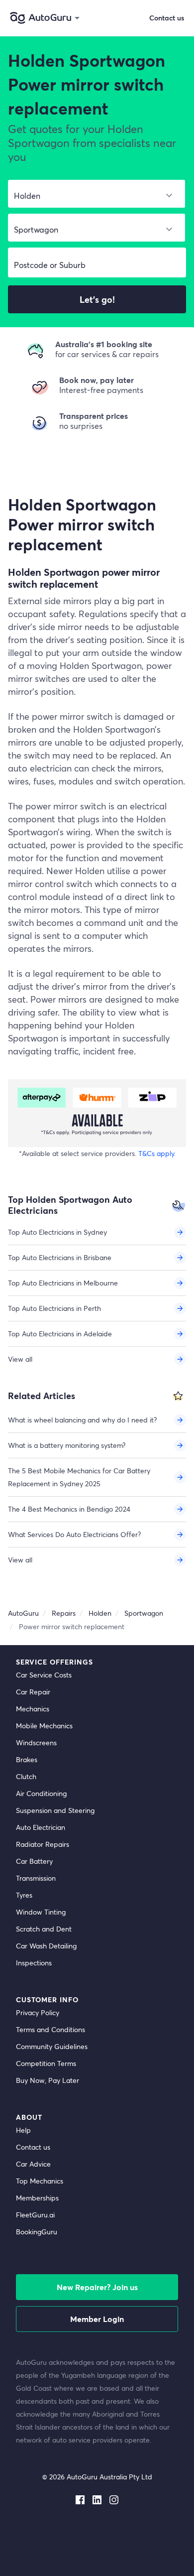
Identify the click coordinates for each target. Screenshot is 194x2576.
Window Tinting (41, 1912)
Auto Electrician (41, 1827)
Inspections (34, 1963)
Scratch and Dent (44, 1929)
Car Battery (34, 1861)
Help (23, 2130)
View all (20, 1359)
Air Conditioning (41, 1793)
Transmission (36, 1878)
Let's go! (97, 299)
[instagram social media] (114, 2498)
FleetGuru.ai (35, 2215)
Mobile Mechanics (44, 1726)
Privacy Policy (38, 2012)
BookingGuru (37, 2232)
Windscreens (36, 1742)
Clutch (26, 1776)
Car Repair (33, 1692)
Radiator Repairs (43, 1844)
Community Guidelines (52, 2046)
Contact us (33, 2147)
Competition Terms (46, 2063)
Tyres (24, 1895)
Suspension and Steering (55, 1810)
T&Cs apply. (157, 1153)
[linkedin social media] (97, 2498)
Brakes (27, 1759)
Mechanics (33, 1709)
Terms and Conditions (50, 2029)
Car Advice (33, 2164)
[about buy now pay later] (97, 1113)
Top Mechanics (40, 2181)
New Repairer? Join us (97, 2287)
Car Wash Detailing (46, 1946)
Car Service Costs (44, 1675)
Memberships (37, 2198)
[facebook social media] (80, 2498)
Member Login (97, 2319)
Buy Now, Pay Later (48, 2080)
